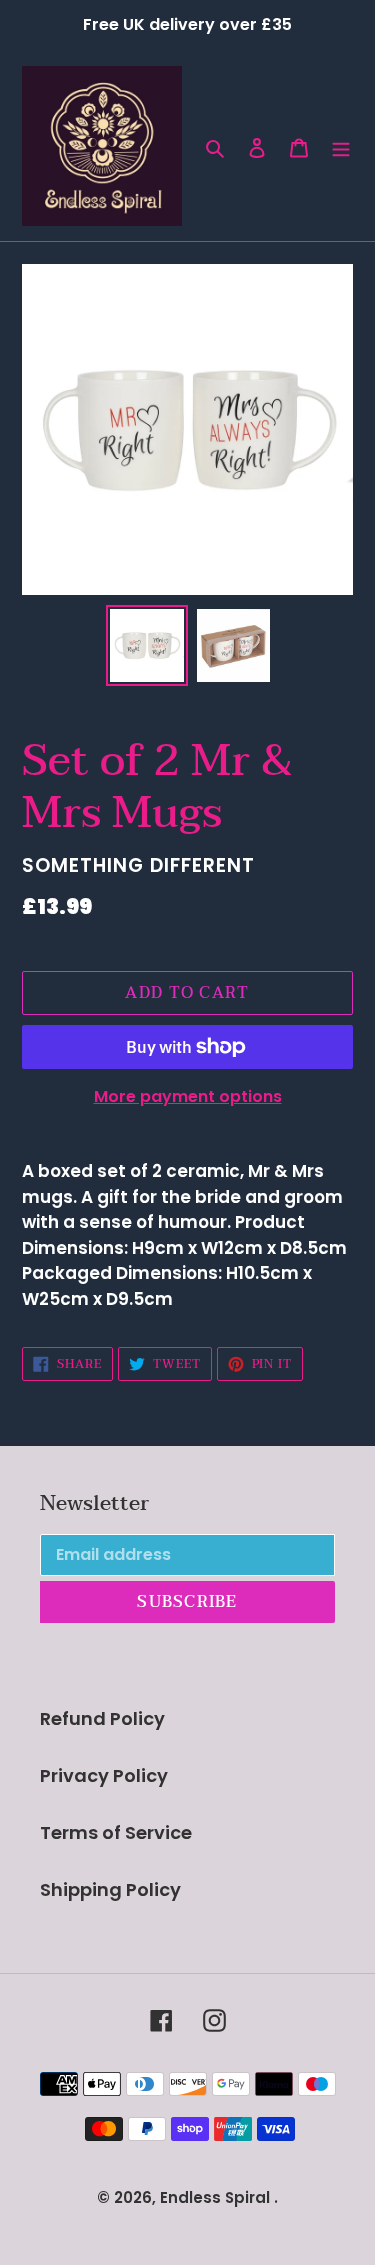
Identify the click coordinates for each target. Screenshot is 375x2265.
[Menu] (341, 146)
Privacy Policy (104, 1775)
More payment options (188, 1096)
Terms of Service (116, 1832)
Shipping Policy (110, 1889)
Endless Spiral (215, 2197)
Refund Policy (102, 1718)
